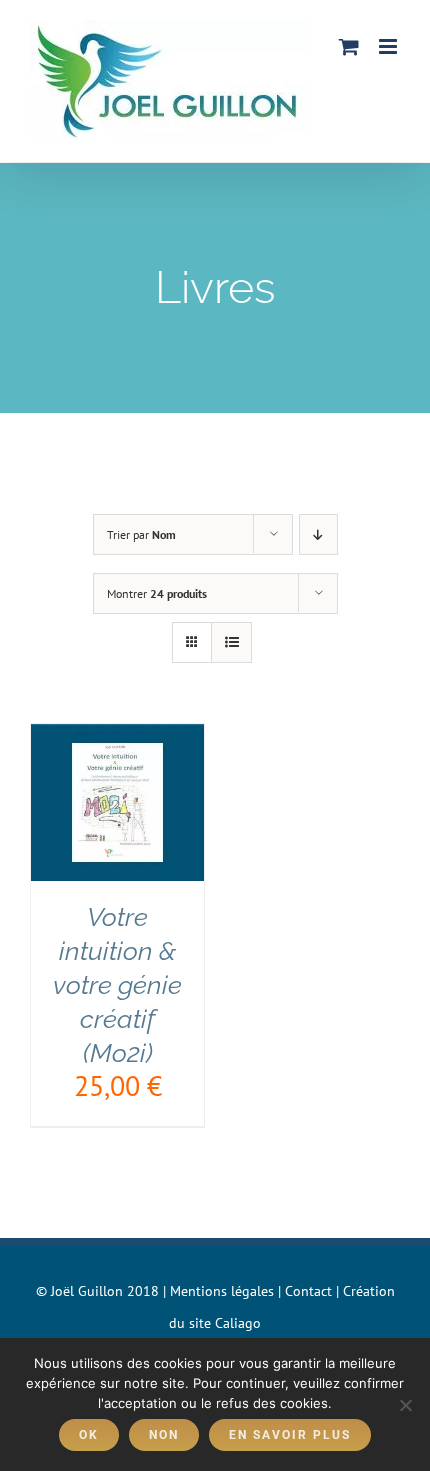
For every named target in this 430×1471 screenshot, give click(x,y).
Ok (89, 1435)
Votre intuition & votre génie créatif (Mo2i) (117, 984)
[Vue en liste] (231, 642)
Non (164, 1435)
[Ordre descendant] (318, 534)
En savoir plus (290, 1435)
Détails (117, 831)
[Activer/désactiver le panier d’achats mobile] (349, 46)
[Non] (405, 1405)
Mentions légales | (227, 1291)
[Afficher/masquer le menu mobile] (389, 46)
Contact (308, 1291)
